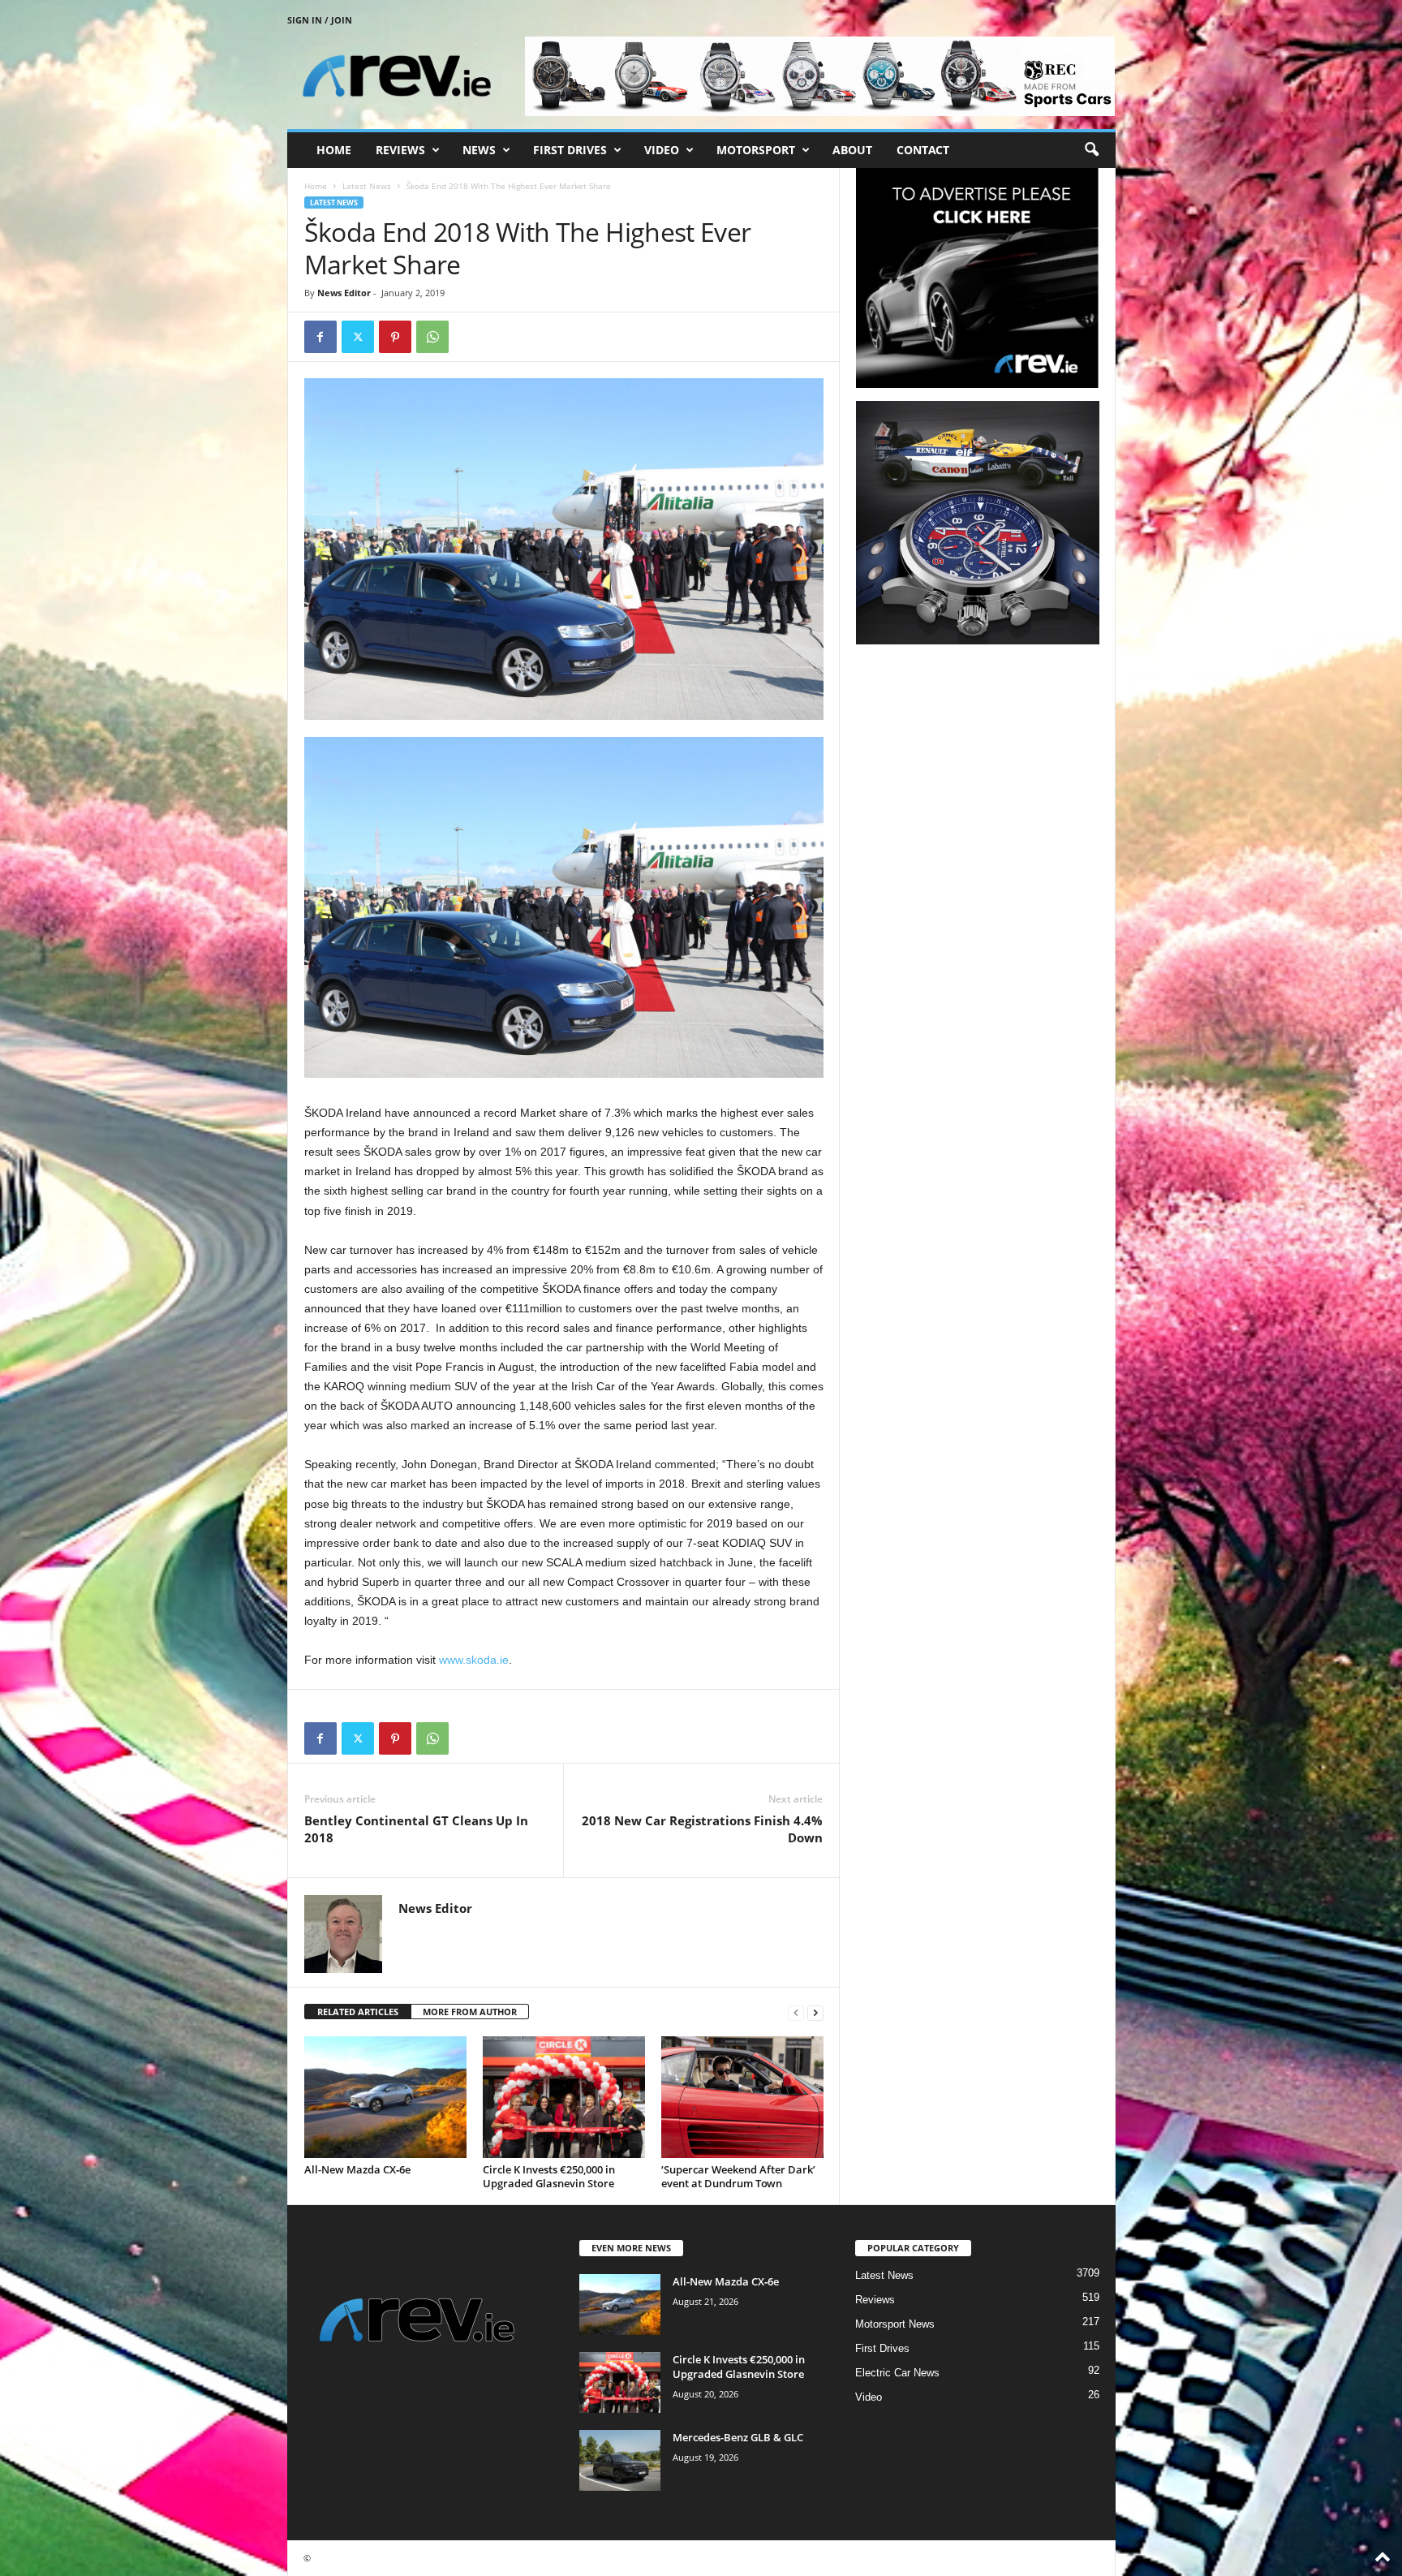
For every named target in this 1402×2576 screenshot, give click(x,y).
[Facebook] (320, 337)
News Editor (344, 293)
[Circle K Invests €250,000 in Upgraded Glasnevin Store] (564, 2097)
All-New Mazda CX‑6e (357, 2169)
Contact (923, 150)
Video (662, 150)
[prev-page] (796, 2012)
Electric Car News (897, 2373)
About (852, 150)
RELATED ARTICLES (358, 2012)
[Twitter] (358, 337)
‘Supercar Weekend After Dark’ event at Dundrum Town (738, 2176)
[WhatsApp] (432, 337)
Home (334, 150)
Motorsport (756, 150)
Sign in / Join (320, 20)
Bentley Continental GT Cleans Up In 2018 (416, 1829)
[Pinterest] (395, 337)
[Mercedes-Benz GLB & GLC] (620, 2460)
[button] (1091, 150)
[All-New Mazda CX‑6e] (385, 2097)
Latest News (367, 186)
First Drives (570, 150)
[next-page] (815, 2012)
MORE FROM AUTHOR (470, 2012)
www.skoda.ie (474, 1660)
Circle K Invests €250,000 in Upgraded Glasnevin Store (549, 2176)
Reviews (400, 150)
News (479, 150)
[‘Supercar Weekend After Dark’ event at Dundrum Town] (742, 2097)
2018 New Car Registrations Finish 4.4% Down (702, 1829)
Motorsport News (895, 2324)
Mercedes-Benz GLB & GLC (738, 2437)
